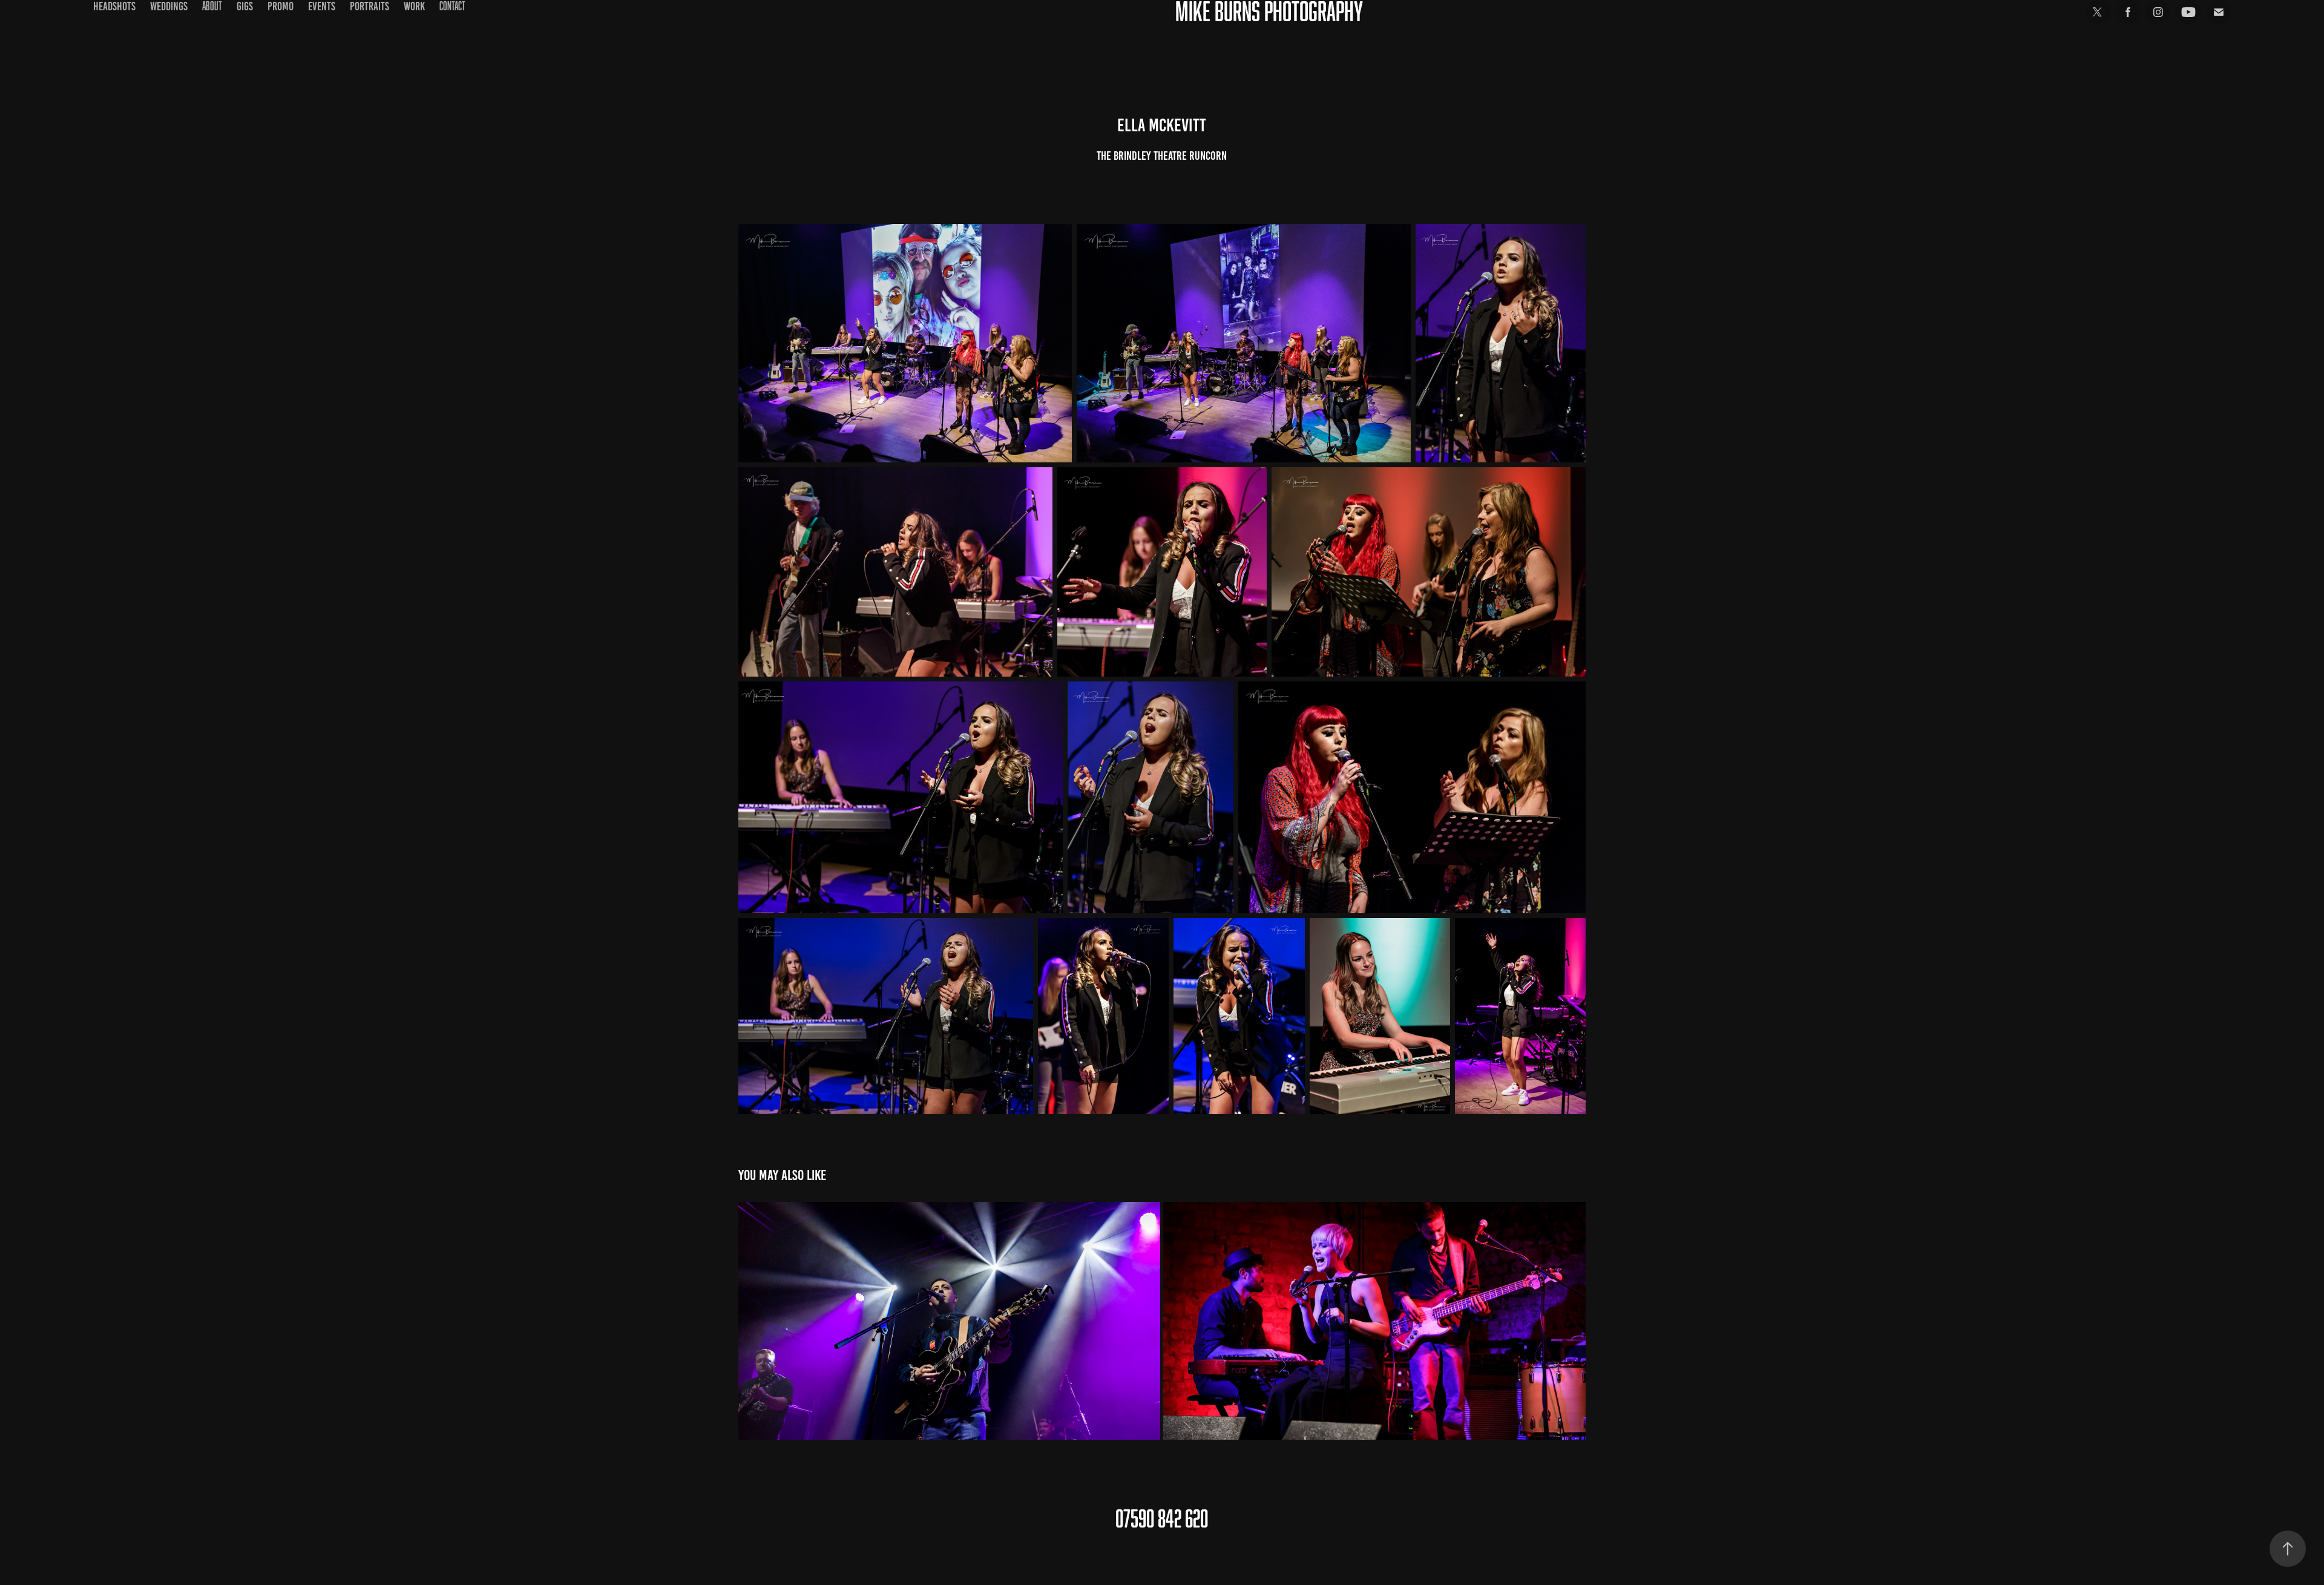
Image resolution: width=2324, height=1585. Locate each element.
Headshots (114, 6)
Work (414, 6)
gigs (245, 6)
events (322, 6)
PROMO (281, 6)
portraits (369, 6)
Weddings (169, 6)
